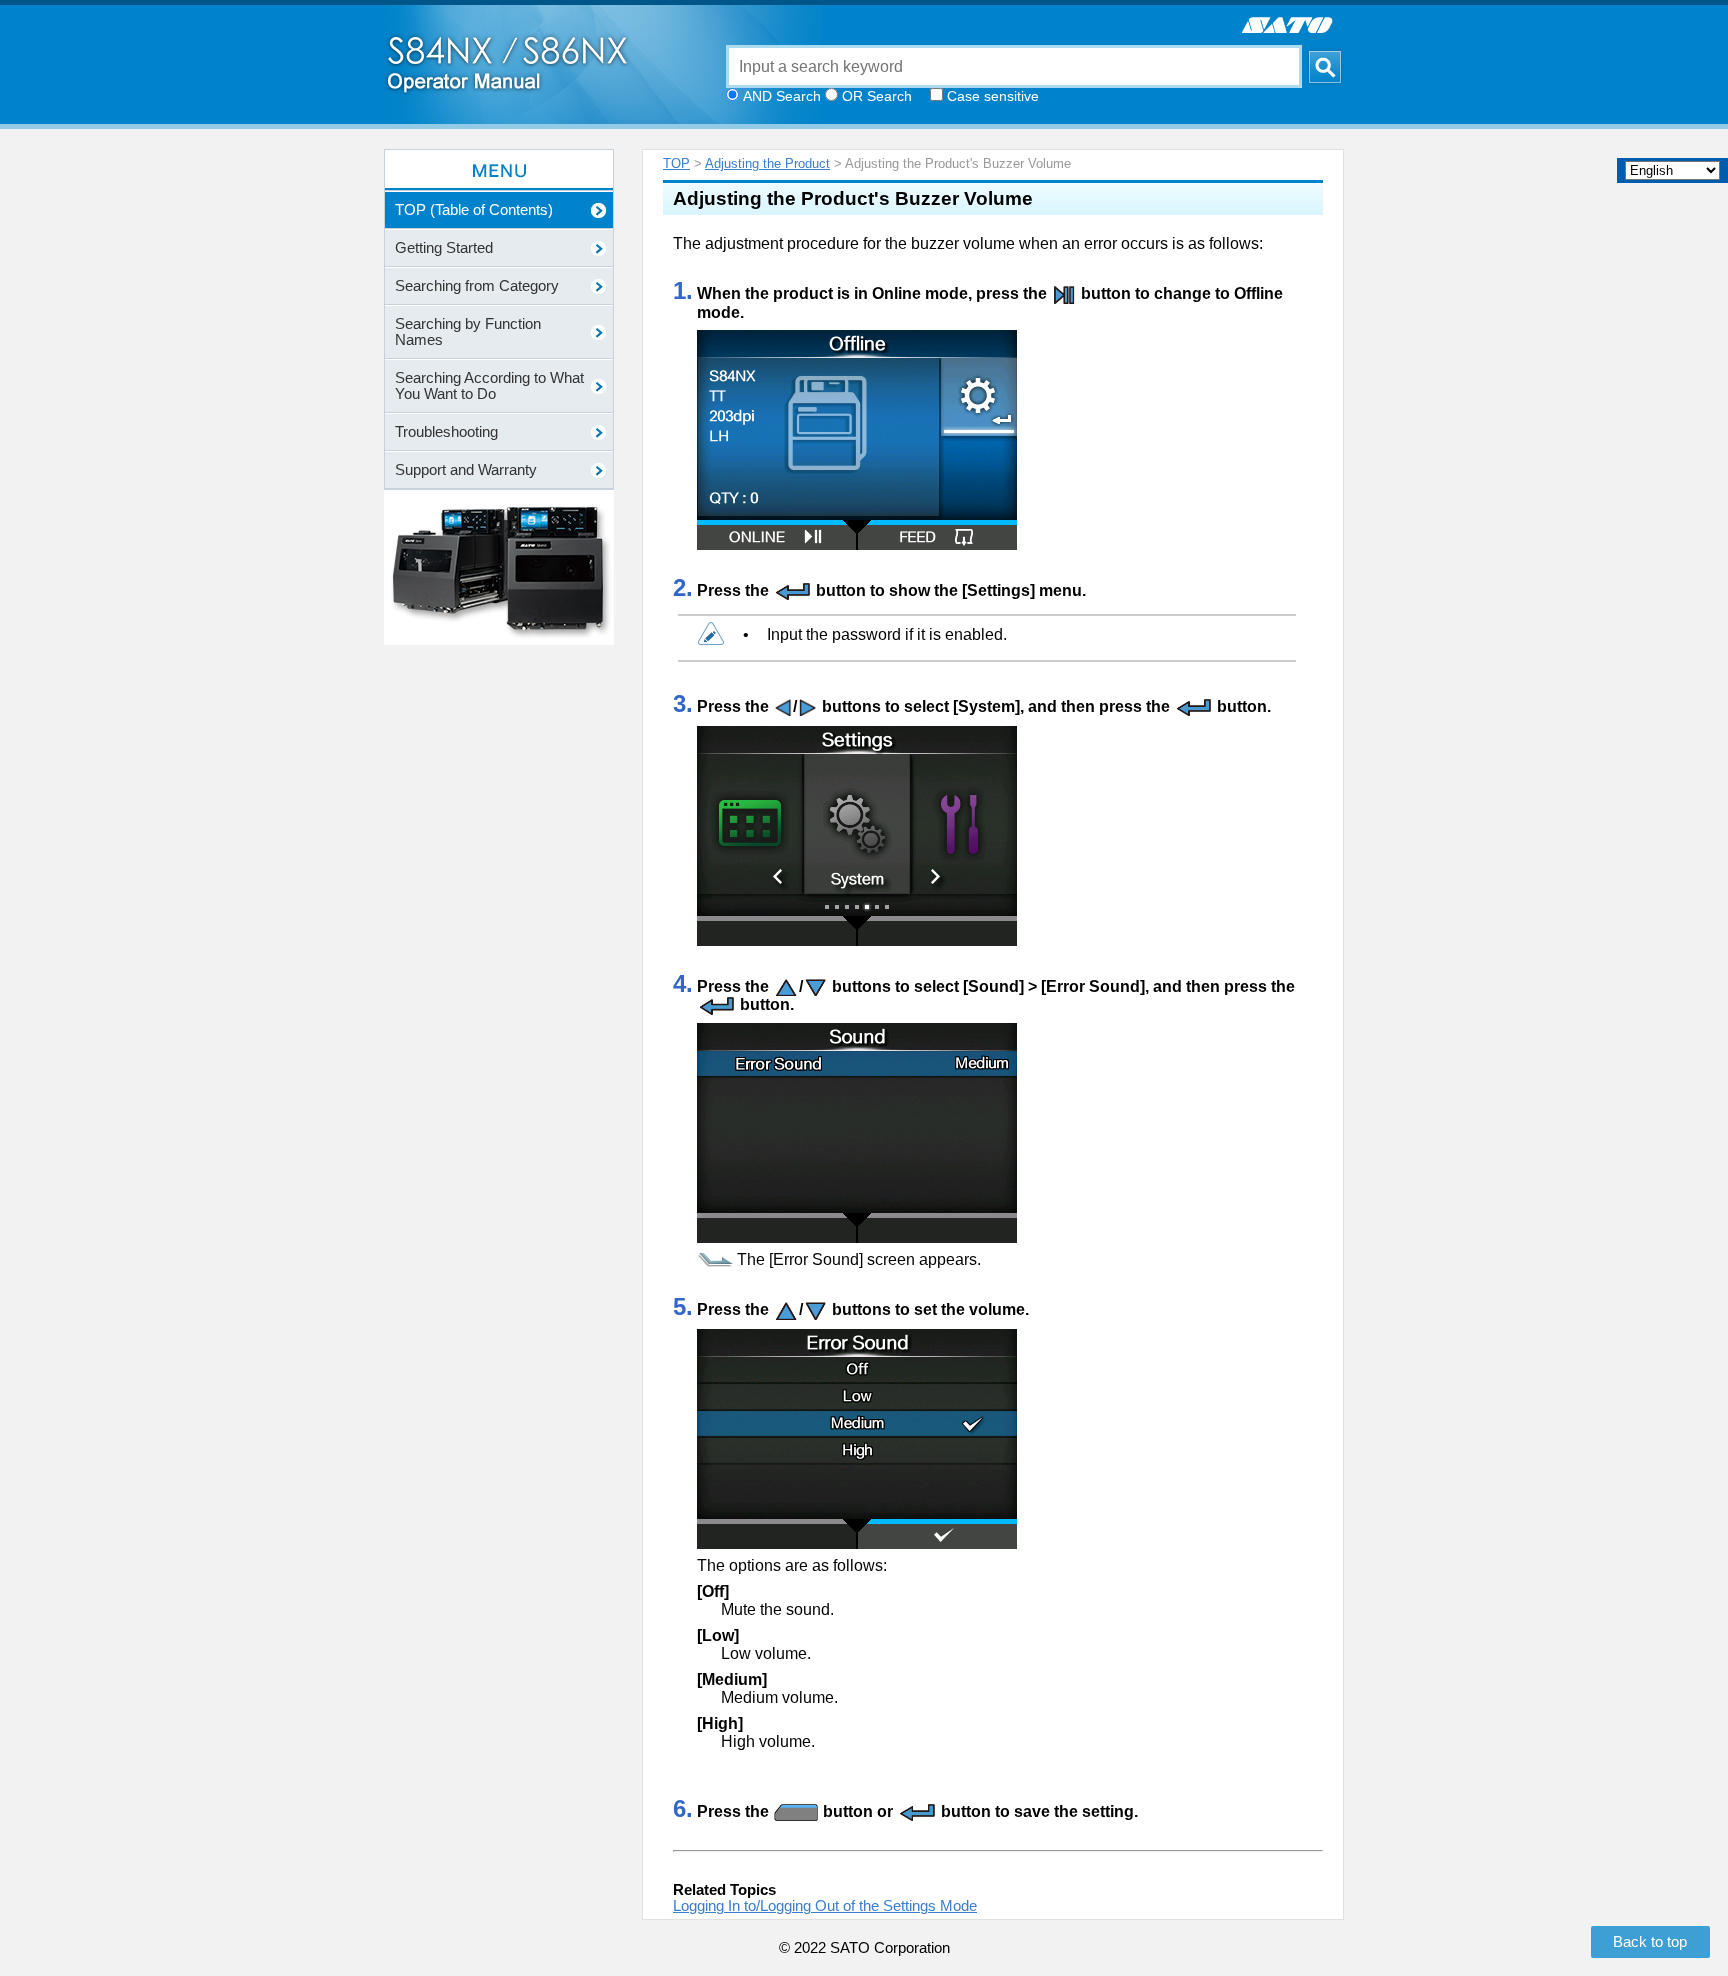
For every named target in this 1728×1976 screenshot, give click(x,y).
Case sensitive (993, 96)
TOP (676, 163)
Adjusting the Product (767, 163)
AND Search (782, 96)
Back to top (1650, 1942)
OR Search (877, 96)
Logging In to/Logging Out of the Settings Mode (825, 1906)
